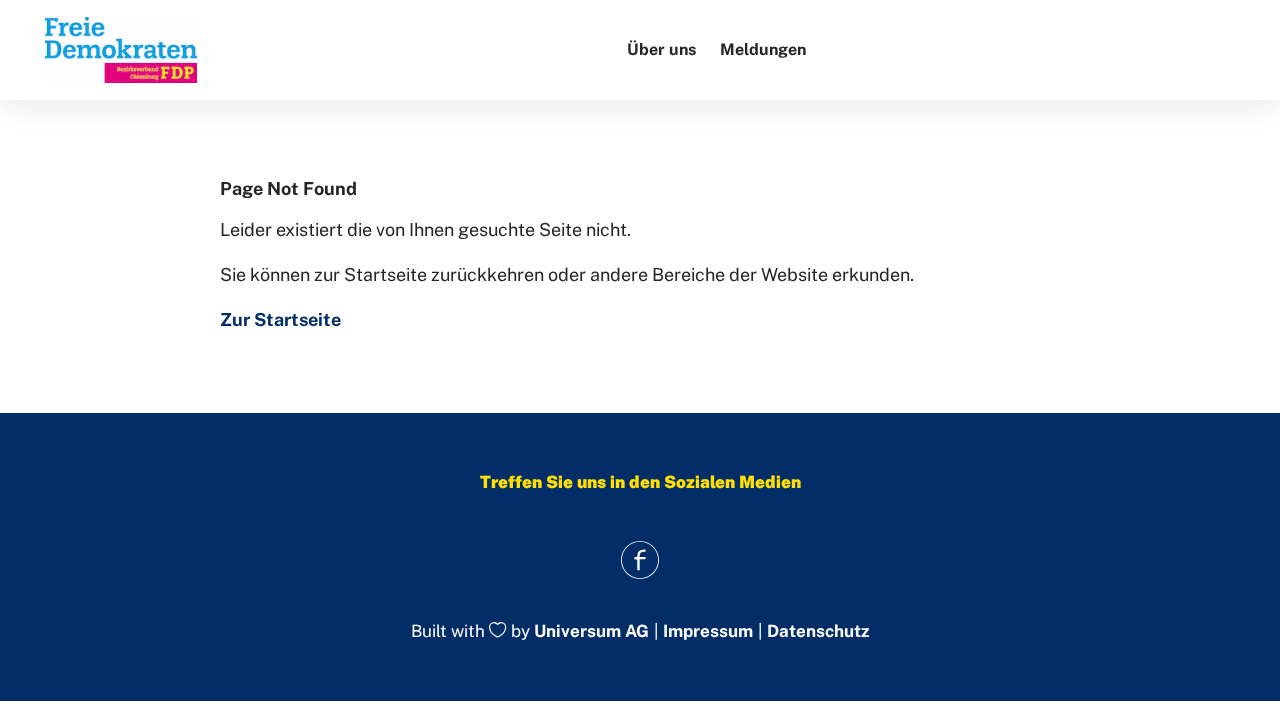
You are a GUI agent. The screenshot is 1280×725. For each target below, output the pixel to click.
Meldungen (763, 49)
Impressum (708, 631)
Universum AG (591, 632)
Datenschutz (818, 631)
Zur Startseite (280, 319)
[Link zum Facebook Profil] (640, 559)
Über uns (661, 49)
